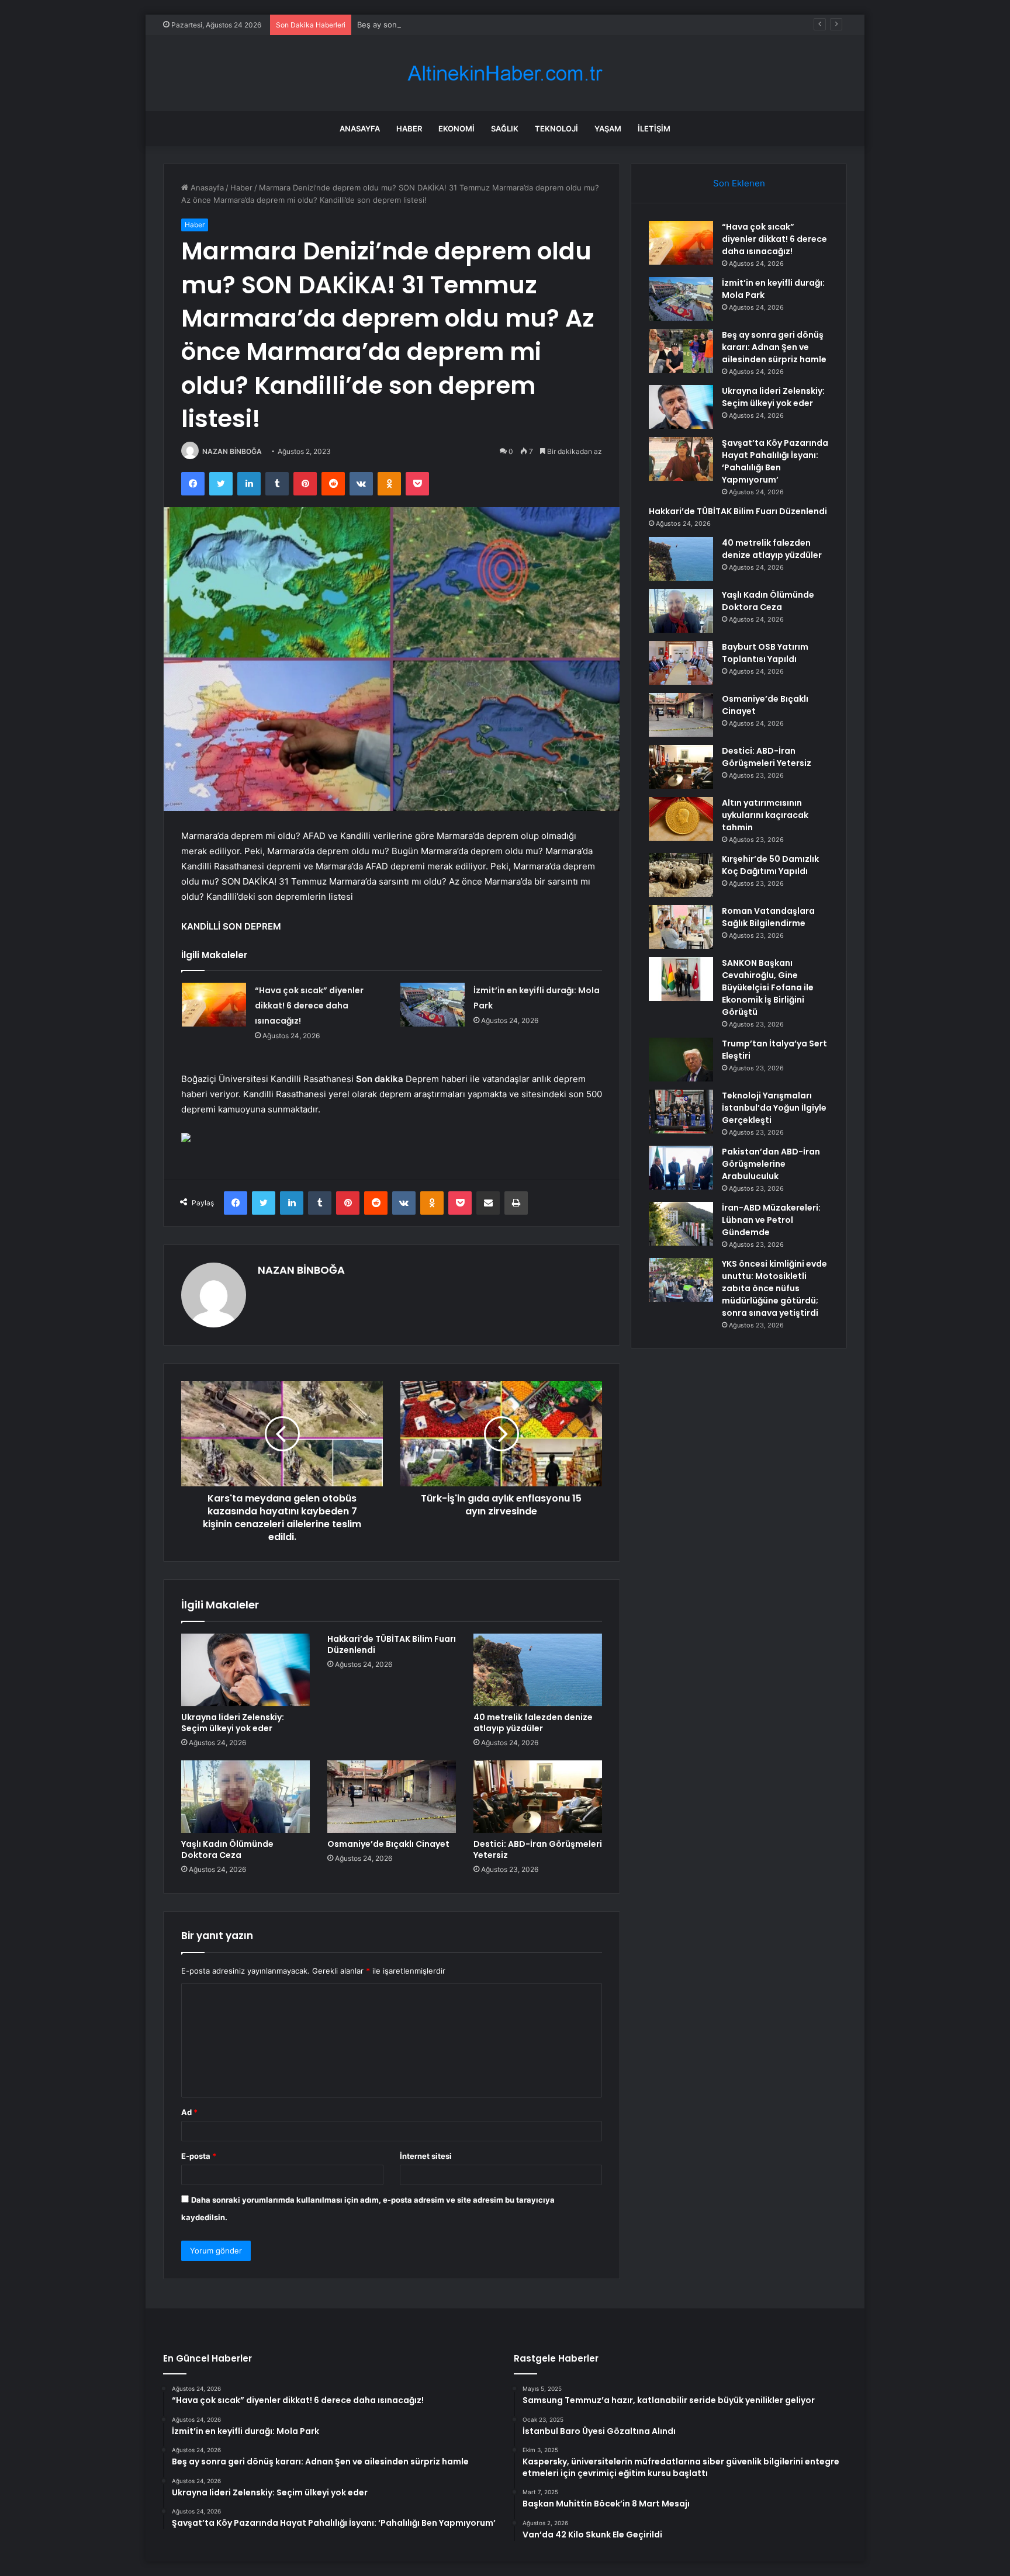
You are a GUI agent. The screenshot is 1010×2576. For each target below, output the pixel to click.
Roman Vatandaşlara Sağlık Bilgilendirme (768, 917)
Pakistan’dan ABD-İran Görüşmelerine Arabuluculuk (771, 1164)
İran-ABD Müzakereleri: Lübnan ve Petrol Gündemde (771, 1220)
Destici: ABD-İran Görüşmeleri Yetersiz (538, 1849)
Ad (189, 2112)
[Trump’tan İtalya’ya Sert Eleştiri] (681, 1060)
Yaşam (608, 129)
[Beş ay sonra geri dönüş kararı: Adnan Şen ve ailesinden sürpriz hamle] (681, 351)
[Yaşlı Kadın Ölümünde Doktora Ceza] (245, 1797)
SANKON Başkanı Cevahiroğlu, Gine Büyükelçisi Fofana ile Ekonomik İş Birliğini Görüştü (768, 987)
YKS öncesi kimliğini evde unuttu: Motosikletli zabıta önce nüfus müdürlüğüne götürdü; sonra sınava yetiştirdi (774, 1288)
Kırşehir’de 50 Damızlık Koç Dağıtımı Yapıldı (770, 865)
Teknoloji (556, 129)
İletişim (654, 129)
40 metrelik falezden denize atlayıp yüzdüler (533, 1723)
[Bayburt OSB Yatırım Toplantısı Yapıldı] (681, 663)
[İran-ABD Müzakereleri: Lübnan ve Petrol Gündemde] (681, 1224)
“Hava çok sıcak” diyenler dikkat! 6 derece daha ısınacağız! (309, 1006)
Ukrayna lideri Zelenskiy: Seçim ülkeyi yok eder (233, 1723)
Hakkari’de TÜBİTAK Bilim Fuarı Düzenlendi (392, 1644)
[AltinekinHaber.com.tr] (505, 73)
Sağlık (505, 129)
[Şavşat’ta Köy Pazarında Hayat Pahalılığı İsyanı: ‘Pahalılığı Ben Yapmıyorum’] (681, 459)
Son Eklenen (739, 183)
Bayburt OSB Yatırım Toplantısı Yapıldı (765, 653)
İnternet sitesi (426, 2156)
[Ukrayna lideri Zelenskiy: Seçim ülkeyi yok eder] (245, 1670)
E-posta (199, 2156)
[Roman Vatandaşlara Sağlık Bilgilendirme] (681, 927)
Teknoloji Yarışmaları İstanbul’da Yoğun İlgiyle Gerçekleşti (774, 1108)
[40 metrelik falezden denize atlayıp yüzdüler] (538, 1670)
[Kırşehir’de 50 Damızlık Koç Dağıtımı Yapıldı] (681, 875)
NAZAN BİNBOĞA (232, 451)
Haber (409, 129)
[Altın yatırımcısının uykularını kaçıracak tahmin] (681, 819)
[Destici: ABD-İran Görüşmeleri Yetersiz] (538, 1797)
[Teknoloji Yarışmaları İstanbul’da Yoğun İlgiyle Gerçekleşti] (681, 1112)
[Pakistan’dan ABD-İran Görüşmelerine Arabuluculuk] (681, 1168)
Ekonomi (456, 129)
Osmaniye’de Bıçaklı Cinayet (388, 1844)
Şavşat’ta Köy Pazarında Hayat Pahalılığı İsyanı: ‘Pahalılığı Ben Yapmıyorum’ (775, 461)
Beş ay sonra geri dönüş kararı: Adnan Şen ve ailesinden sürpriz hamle (485, 25)
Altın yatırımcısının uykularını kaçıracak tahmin (765, 815)
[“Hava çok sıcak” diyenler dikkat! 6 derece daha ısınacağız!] (214, 1005)
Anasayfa (360, 129)
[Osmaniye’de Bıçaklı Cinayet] (392, 1797)
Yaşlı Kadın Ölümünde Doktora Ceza (227, 1849)
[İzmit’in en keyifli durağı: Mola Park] (433, 1005)
